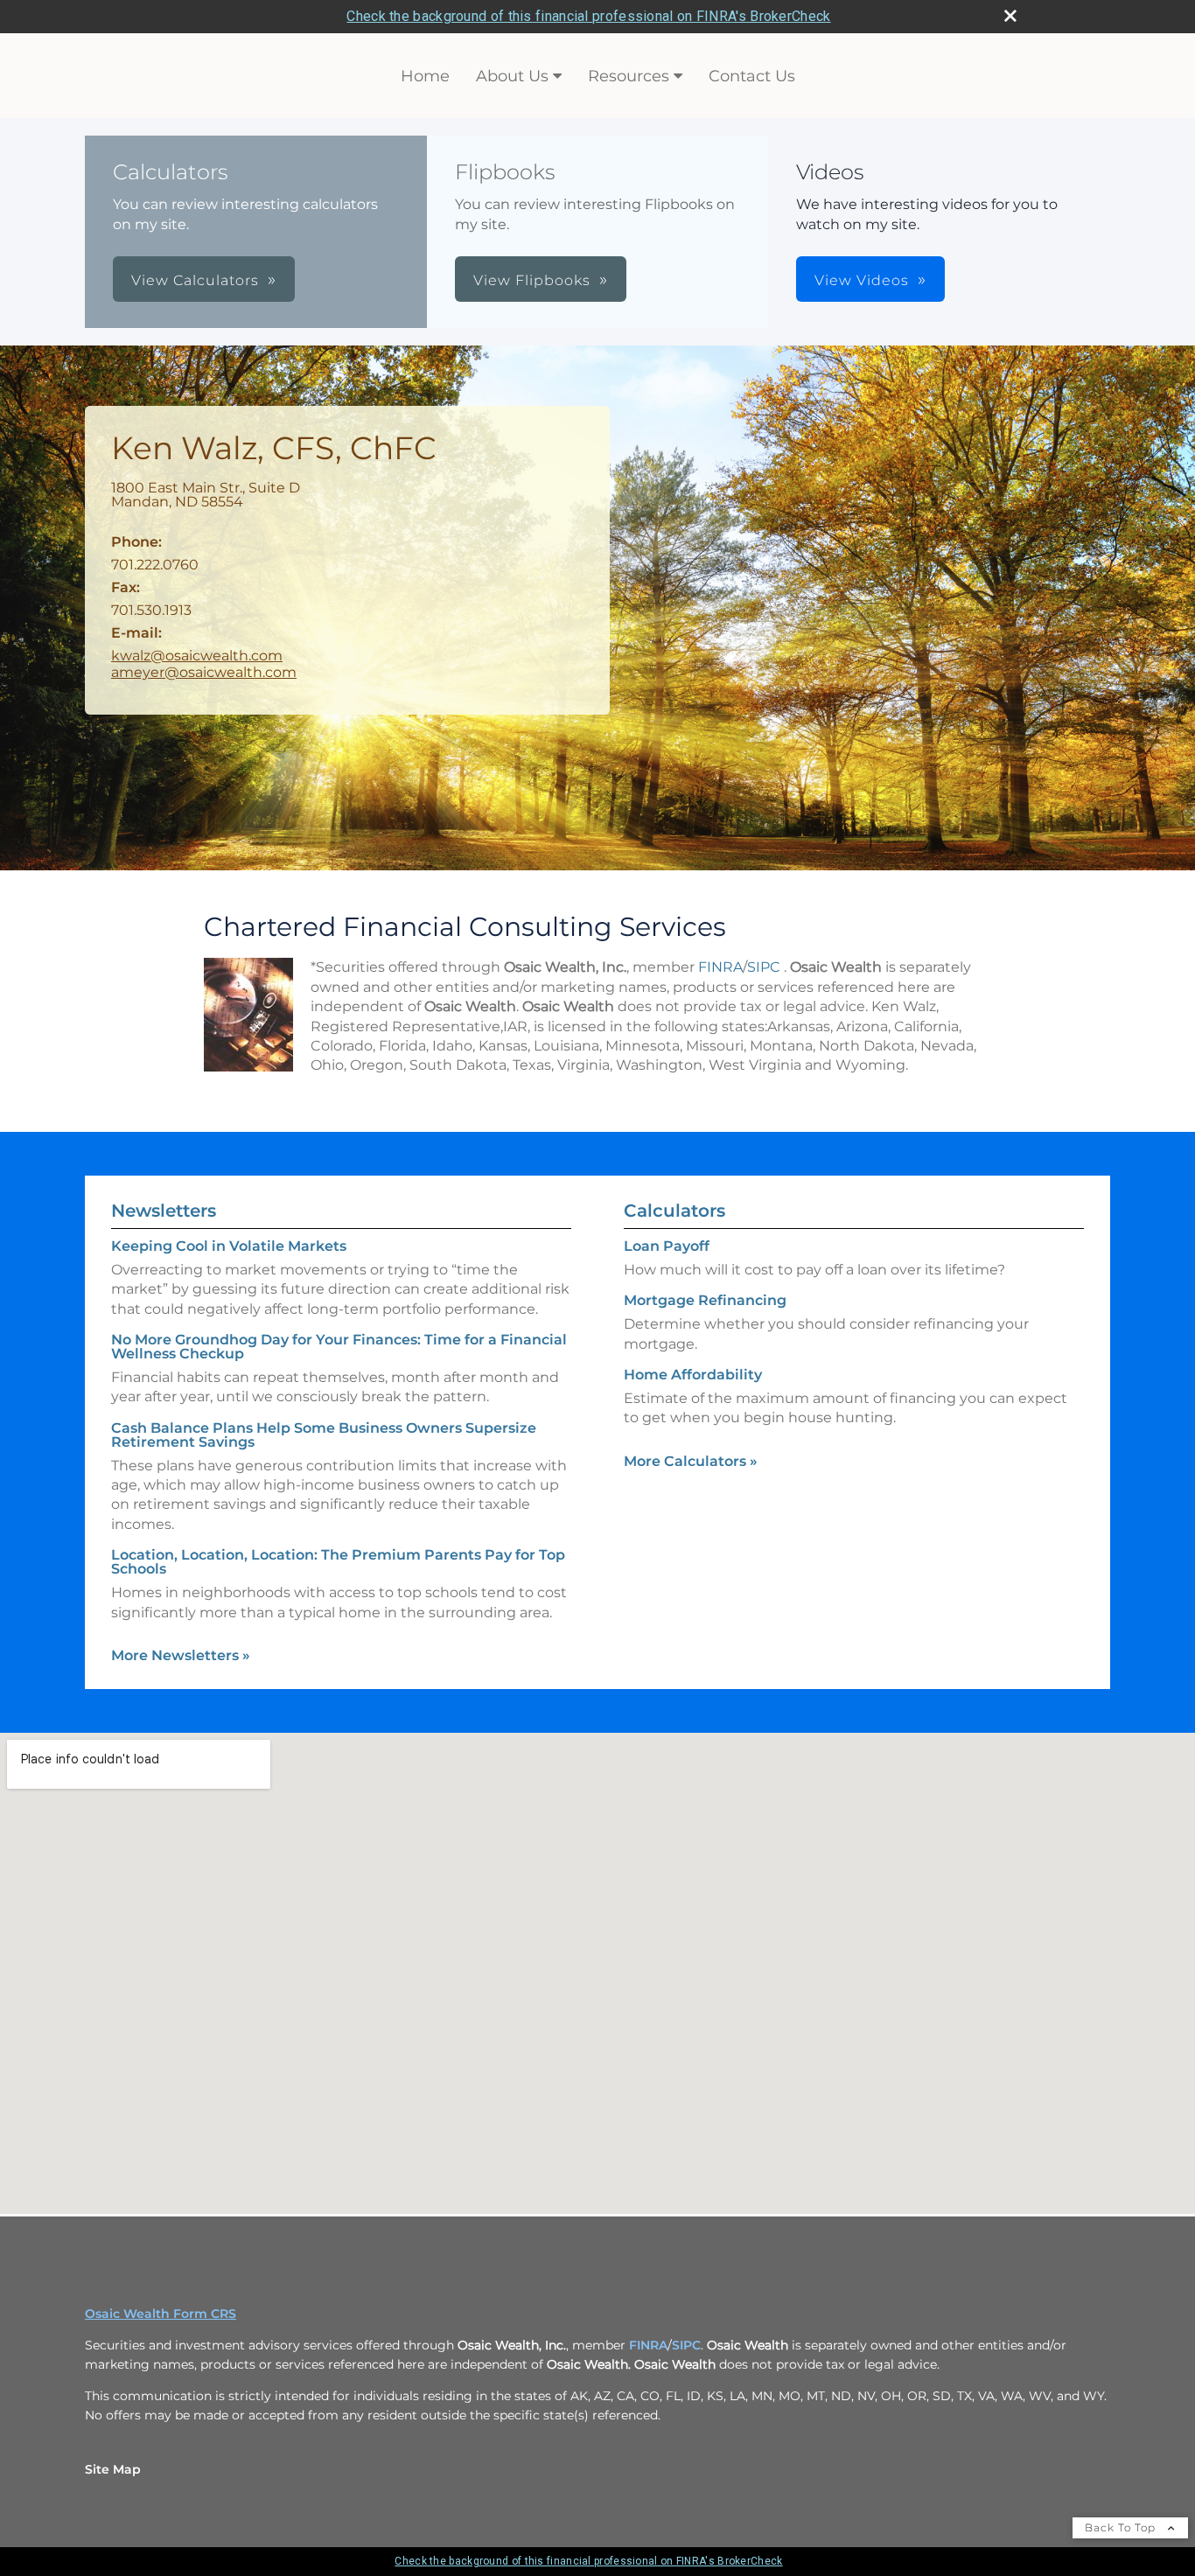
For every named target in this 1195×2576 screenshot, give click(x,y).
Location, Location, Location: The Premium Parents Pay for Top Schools (338, 1562)
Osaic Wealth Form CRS (161, 2314)
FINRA (720, 967)
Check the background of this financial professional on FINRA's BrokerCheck (588, 16)
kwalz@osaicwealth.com (197, 656)
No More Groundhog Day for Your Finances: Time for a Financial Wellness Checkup (339, 1347)
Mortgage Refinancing (705, 1300)
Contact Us (752, 76)
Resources (629, 76)
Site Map (113, 2469)
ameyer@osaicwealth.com (204, 672)
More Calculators (691, 1461)
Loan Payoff (667, 1246)
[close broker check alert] (1010, 16)
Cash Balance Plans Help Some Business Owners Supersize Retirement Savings (324, 1435)
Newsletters (164, 1211)
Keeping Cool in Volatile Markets (229, 1246)
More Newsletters (181, 1655)
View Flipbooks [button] (532, 280)
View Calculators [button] (195, 280)
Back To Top (1122, 2527)
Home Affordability (693, 1375)
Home (425, 76)
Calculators (674, 1211)
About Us (512, 76)
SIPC (764, 967)
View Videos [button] (862, 280)
